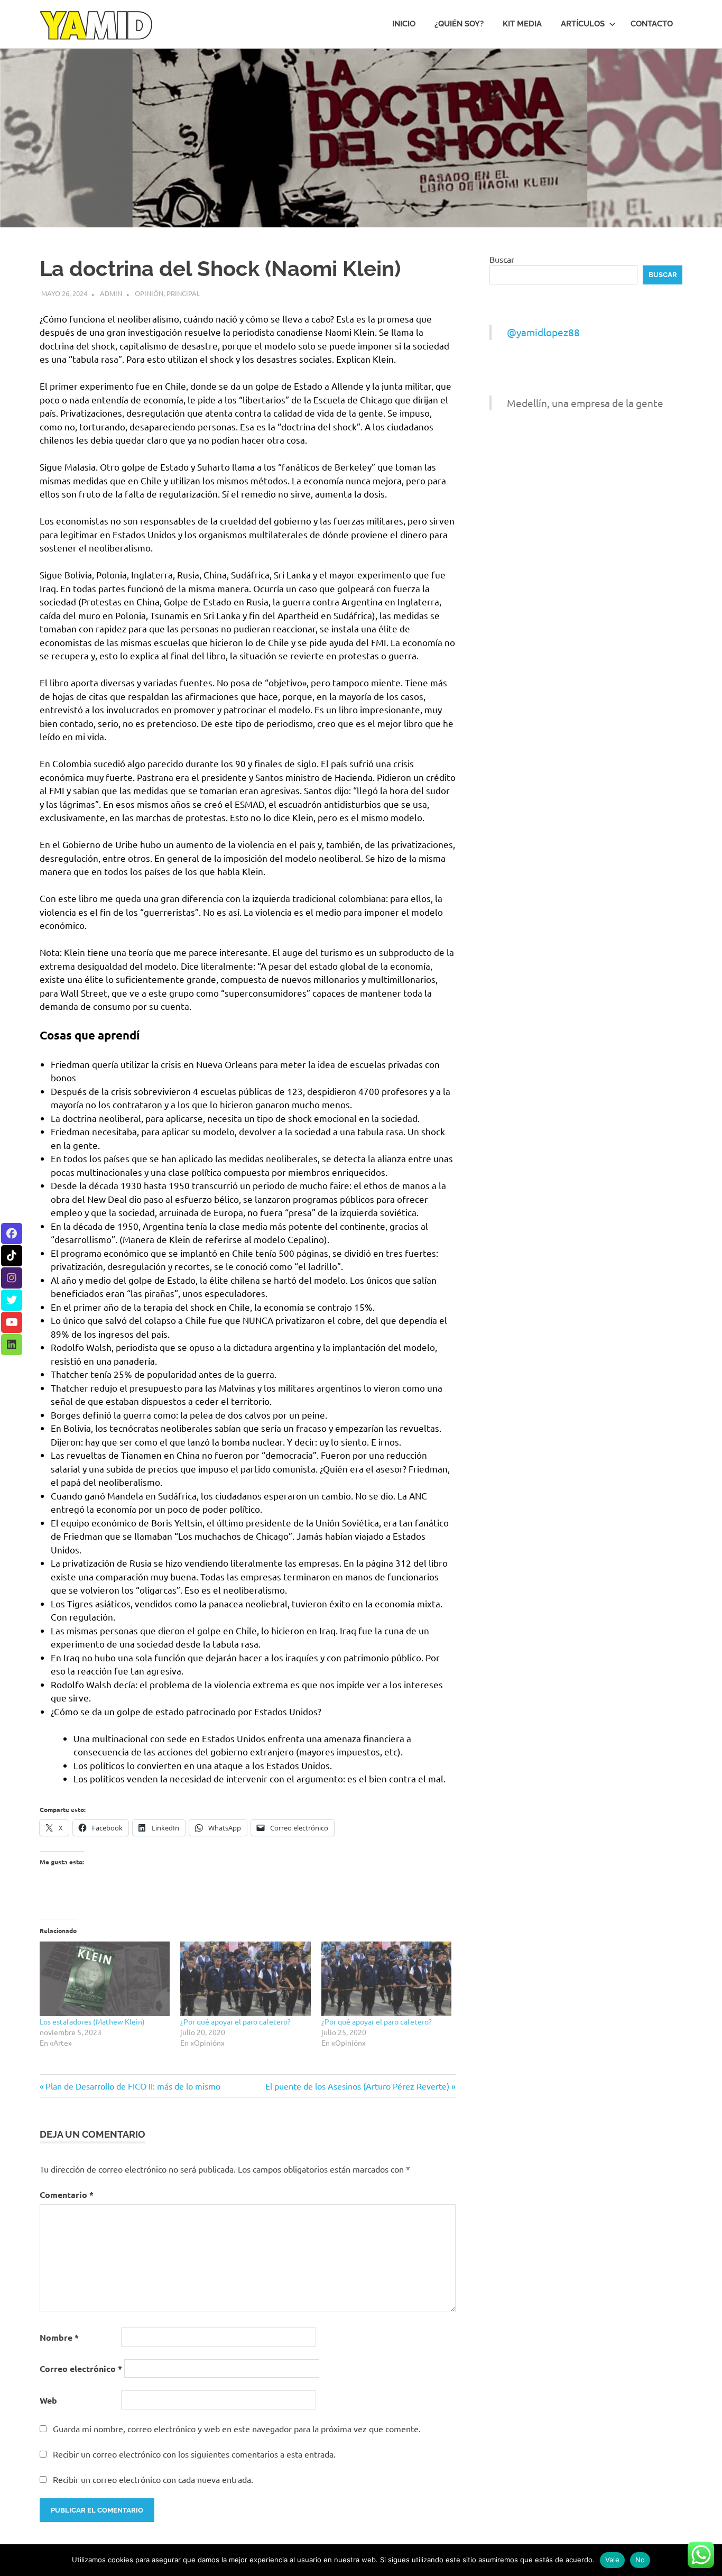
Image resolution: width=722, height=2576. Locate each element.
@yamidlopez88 (543, 332)
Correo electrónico (81, 2368)
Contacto (652, 24)
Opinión (149, 293)
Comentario (67, 2195)
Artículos (583, 24)
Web (48, 2400)
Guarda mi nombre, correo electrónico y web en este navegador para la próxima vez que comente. (237, 2428)
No (640, 2560)
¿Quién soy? (459, 24)
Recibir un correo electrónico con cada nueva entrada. (153, 2479)
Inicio (404, 24)
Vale (612, 2560)
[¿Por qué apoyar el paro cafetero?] (245, 1979)
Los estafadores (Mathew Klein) (92, 2021)
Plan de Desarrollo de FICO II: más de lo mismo (133, 2086)
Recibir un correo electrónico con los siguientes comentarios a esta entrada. (194, 2454)
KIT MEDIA (522, 24)
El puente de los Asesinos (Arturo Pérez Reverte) (357, 2086)
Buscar (502, 259)
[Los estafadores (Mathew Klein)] (105, 1979)
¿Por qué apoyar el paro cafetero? (235, 2021)
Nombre (59, 2337)
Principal (183, 293)
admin (111, 293)
